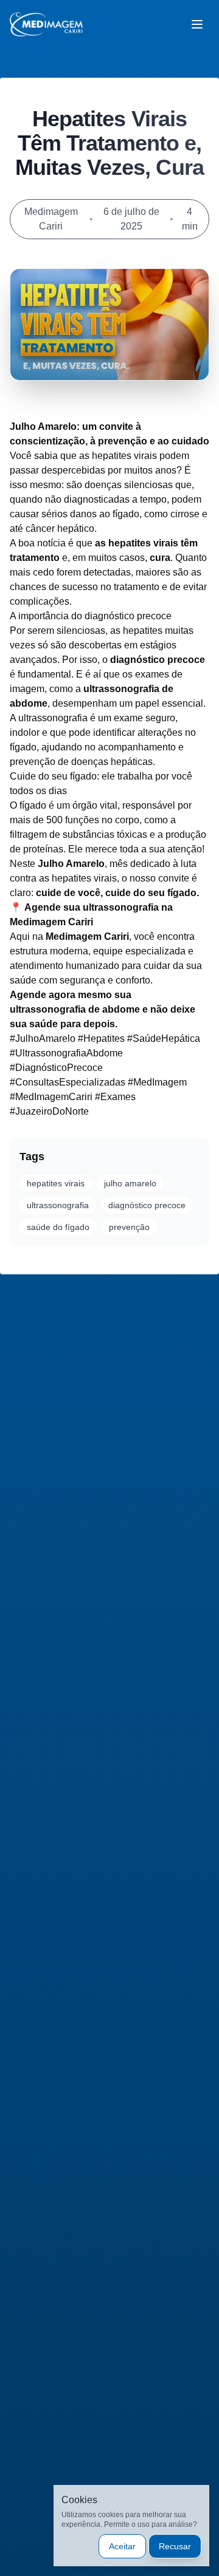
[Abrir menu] (197, 24)
